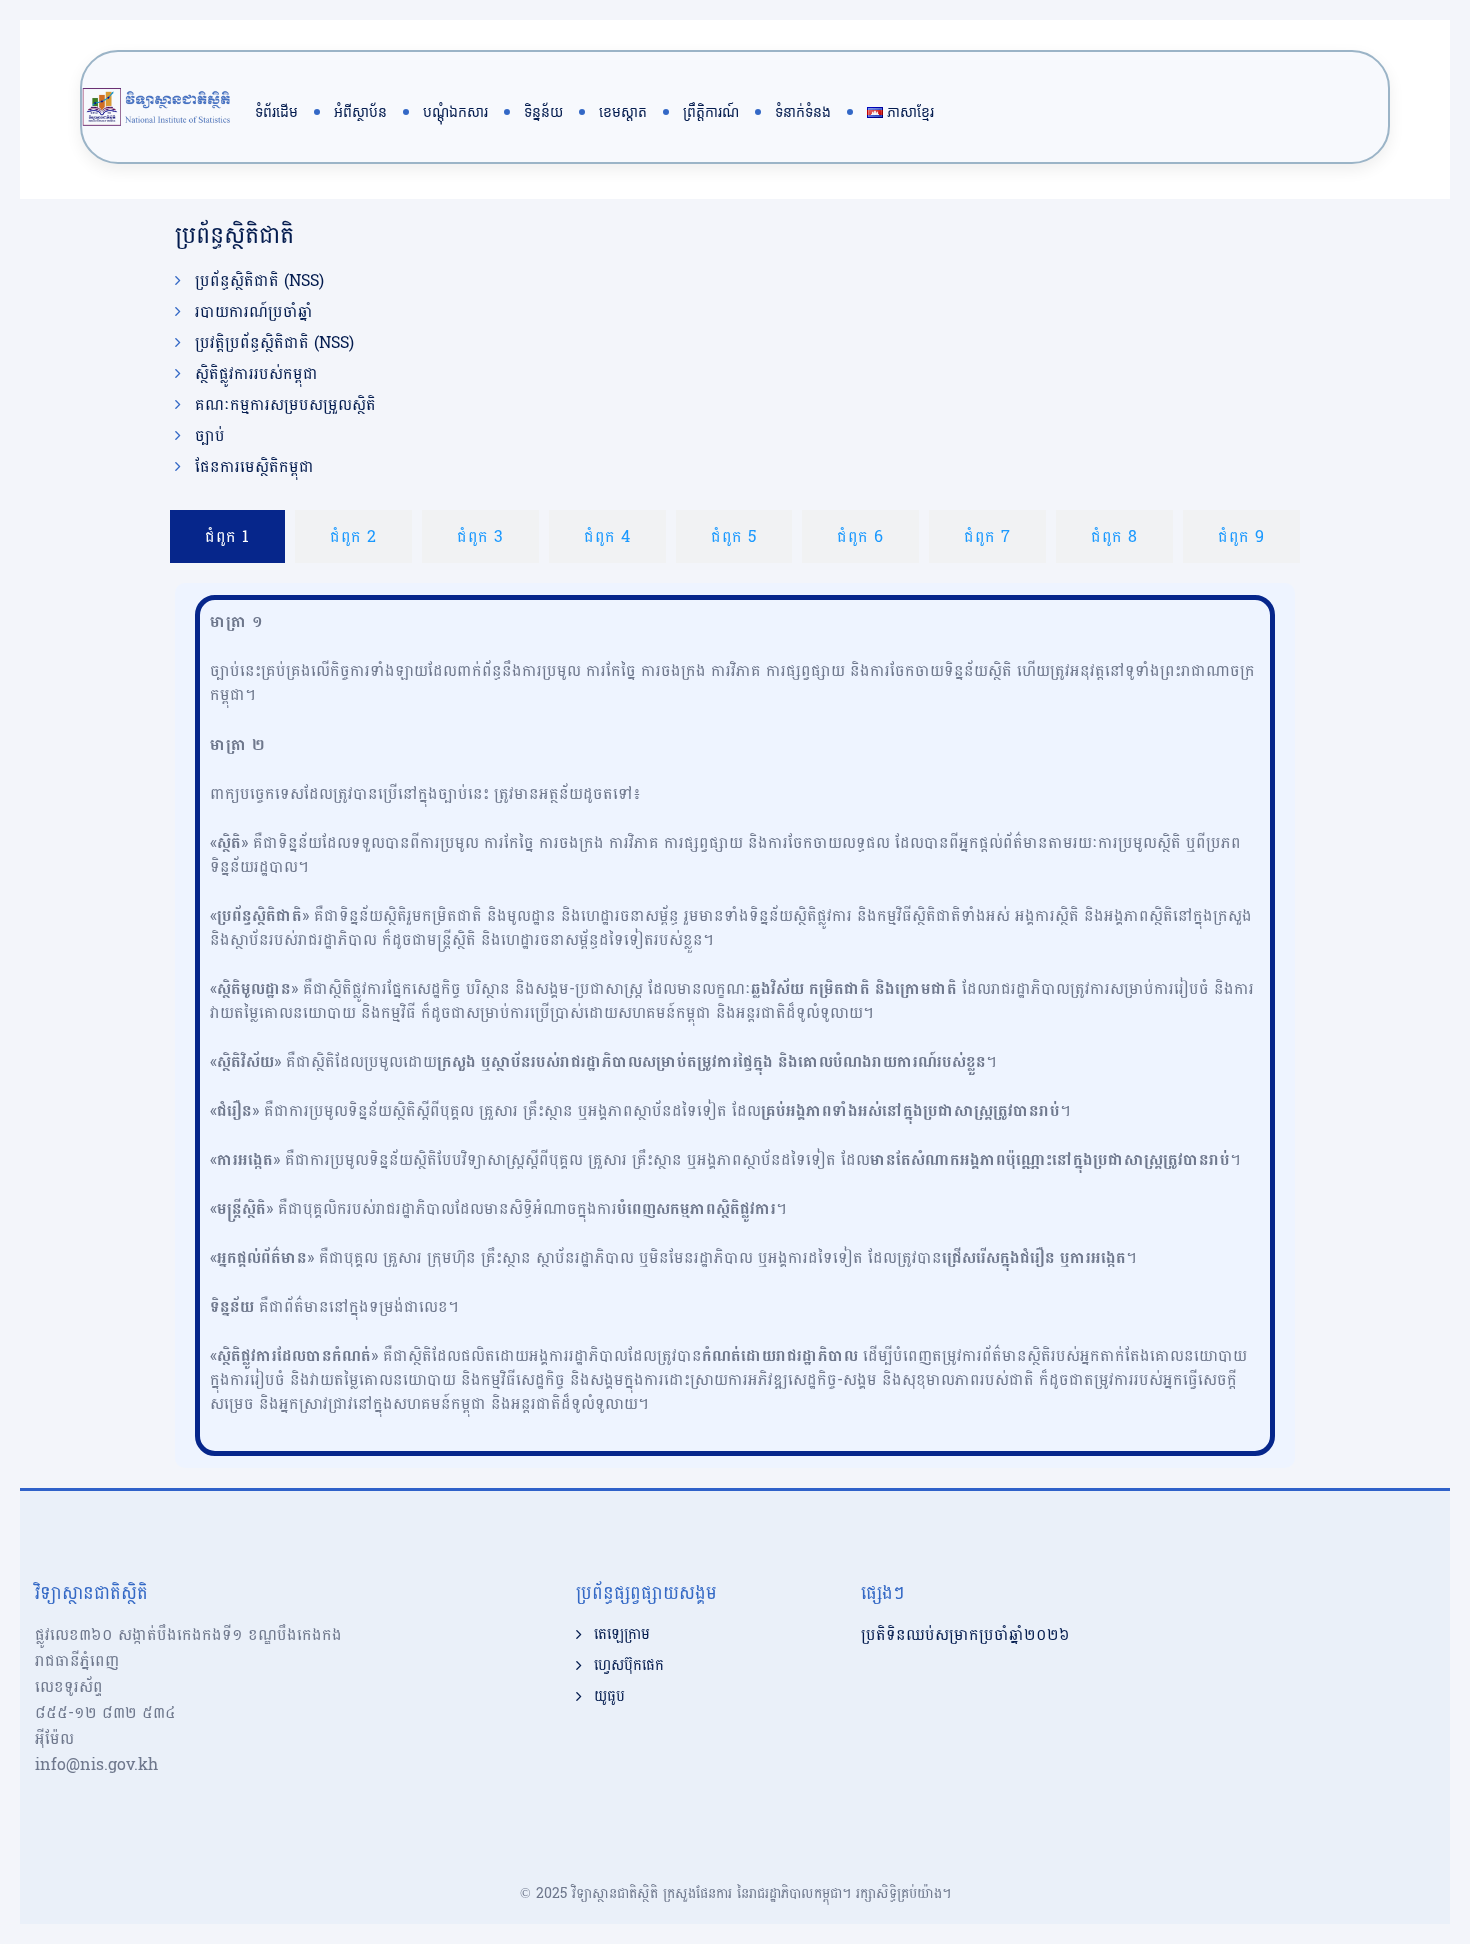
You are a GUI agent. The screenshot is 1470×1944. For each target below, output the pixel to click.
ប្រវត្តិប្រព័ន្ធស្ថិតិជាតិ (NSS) (274, 343)
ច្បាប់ (210, 436)
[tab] (227, 536)
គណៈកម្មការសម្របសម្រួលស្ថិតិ (285, 405)
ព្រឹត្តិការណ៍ (711, 112)
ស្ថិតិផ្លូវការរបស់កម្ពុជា (256, 374)
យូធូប (609, 1697)
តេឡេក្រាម (622, 1635)
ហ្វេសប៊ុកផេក (629, 1666)
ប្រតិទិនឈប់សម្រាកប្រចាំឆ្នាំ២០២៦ (965, 1634)
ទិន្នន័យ (543, 112)
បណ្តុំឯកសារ (455, 112)
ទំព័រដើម (276, 112)
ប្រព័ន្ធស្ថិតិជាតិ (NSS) (259, 281)
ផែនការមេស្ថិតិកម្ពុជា (254, 467)
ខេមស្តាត (623, 112)
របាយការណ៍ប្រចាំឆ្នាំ (254, 312)
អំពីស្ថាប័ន (360, 112)
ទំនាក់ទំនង (803, 112)
